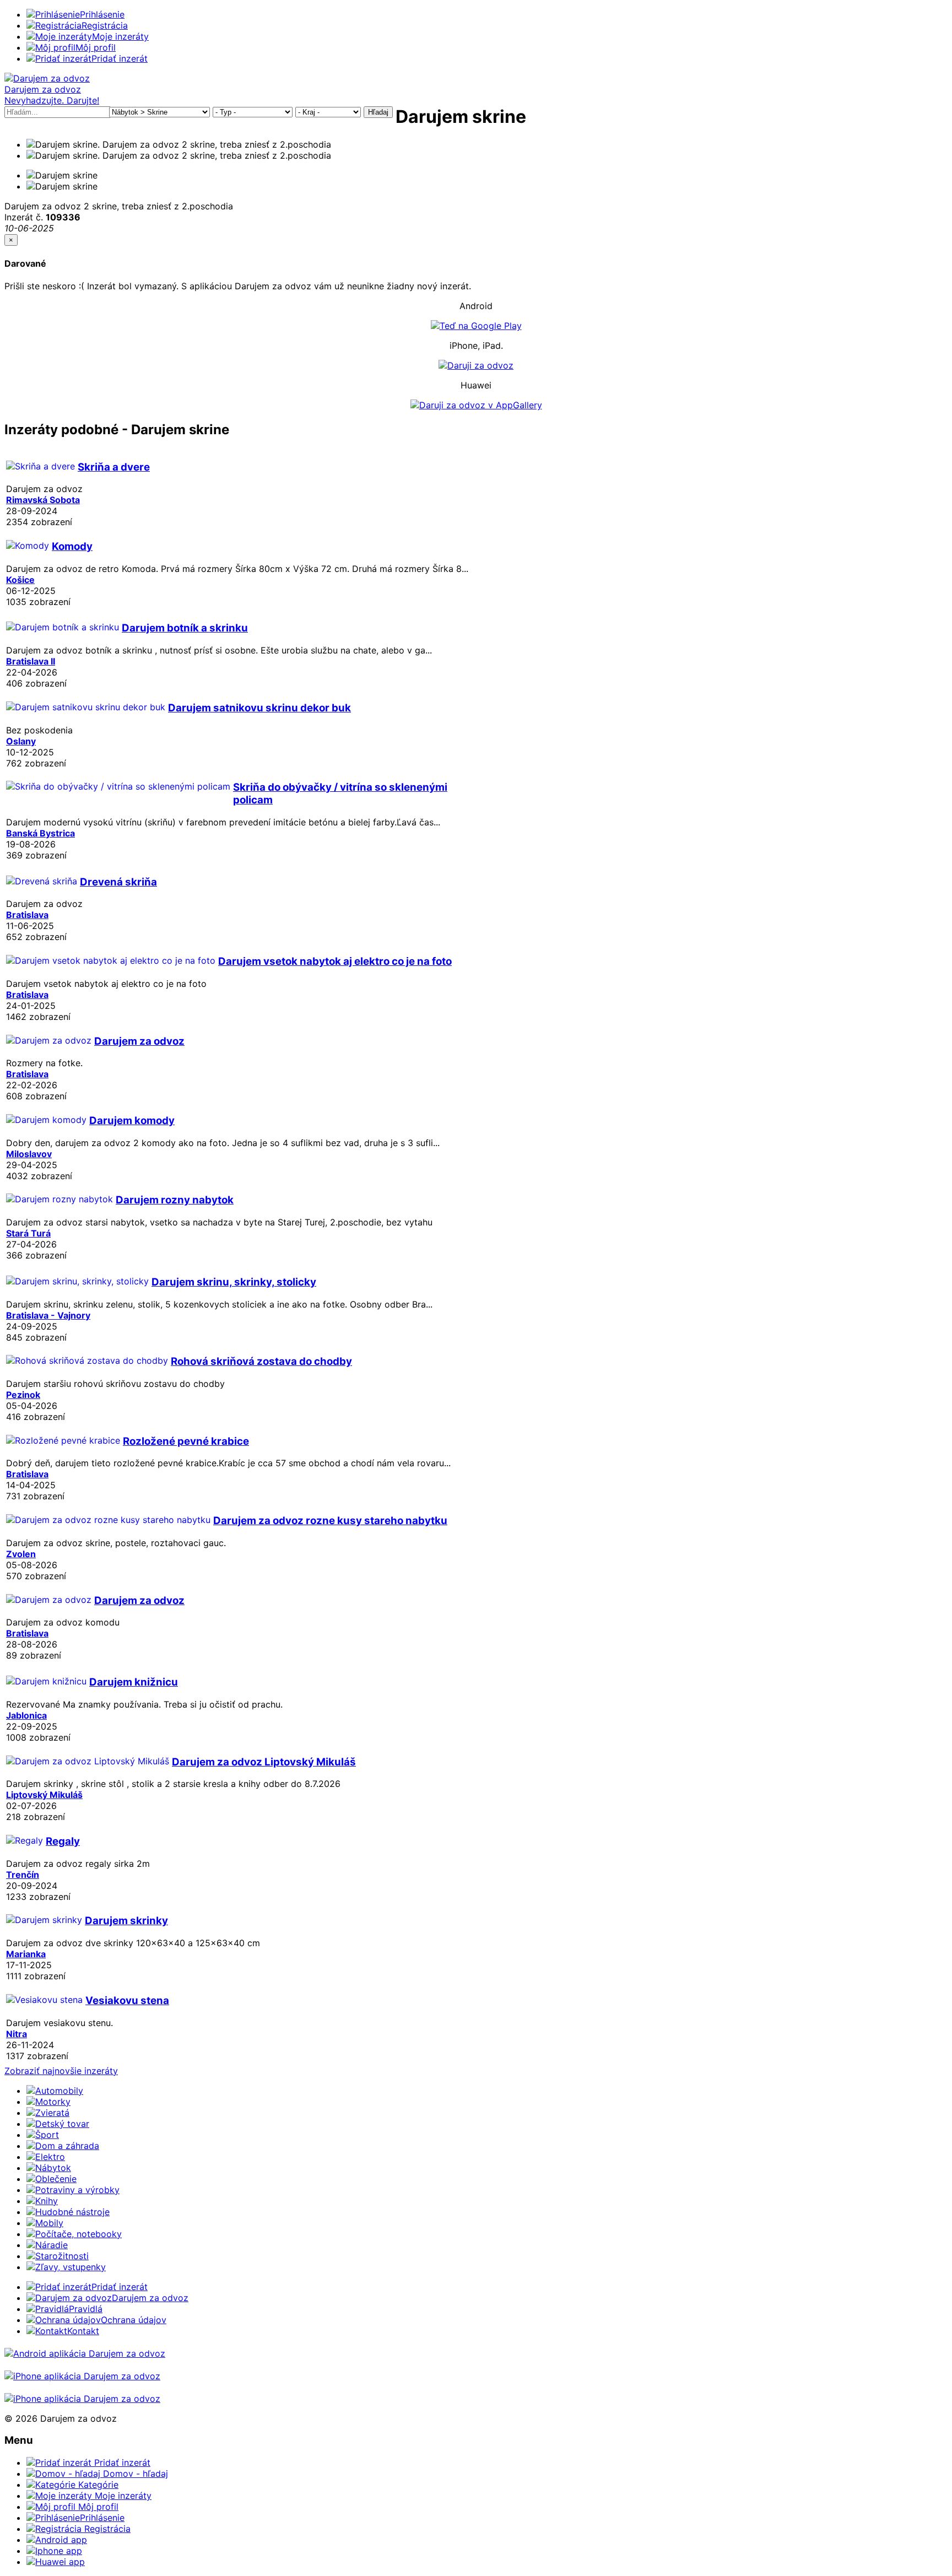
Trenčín (23, 1875)
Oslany (21, 741)
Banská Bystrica (40, 833)
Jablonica (26, 1715)
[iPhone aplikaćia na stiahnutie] (82, 2376)
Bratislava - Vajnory (48, 1315)
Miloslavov (29, 1154)
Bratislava (27, 915)
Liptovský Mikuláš (44, 1795)
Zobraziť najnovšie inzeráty (61, 2071)
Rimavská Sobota (43, 500)
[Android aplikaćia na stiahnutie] (85, 2353)
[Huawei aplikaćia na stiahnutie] (82, 2399)
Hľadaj (378, 112)
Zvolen (21, 1554)
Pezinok (23, 1395)
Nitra (17, 2034)
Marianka (26, 1954)
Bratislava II (31, 661)
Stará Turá (28, 1233)
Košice (20, 580)
